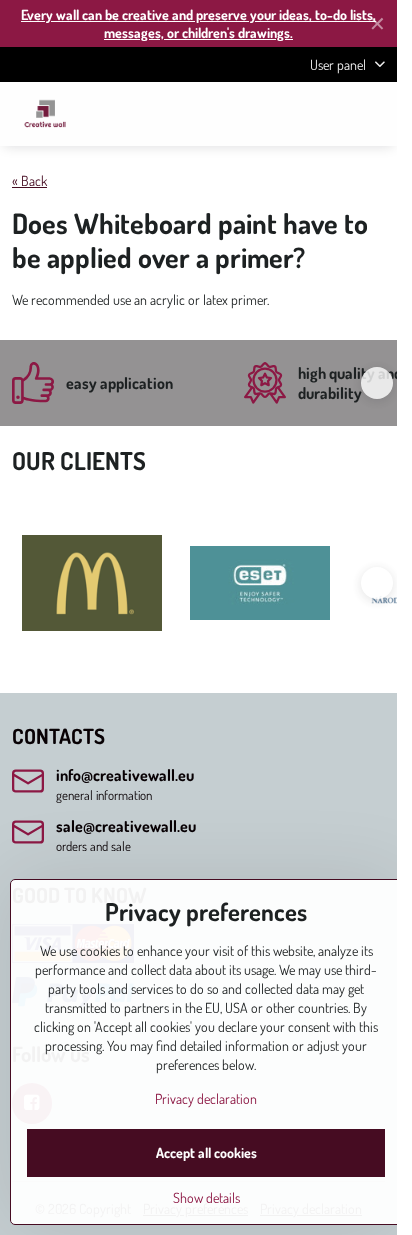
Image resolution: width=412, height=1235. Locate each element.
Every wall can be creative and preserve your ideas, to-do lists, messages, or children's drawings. (198, 23)
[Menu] (373, 114)
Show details (206, 1197)
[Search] (277, 114)
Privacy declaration (206, 1098)
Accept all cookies (206, 1152)
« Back (29, 180)
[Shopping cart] (325, 114)
